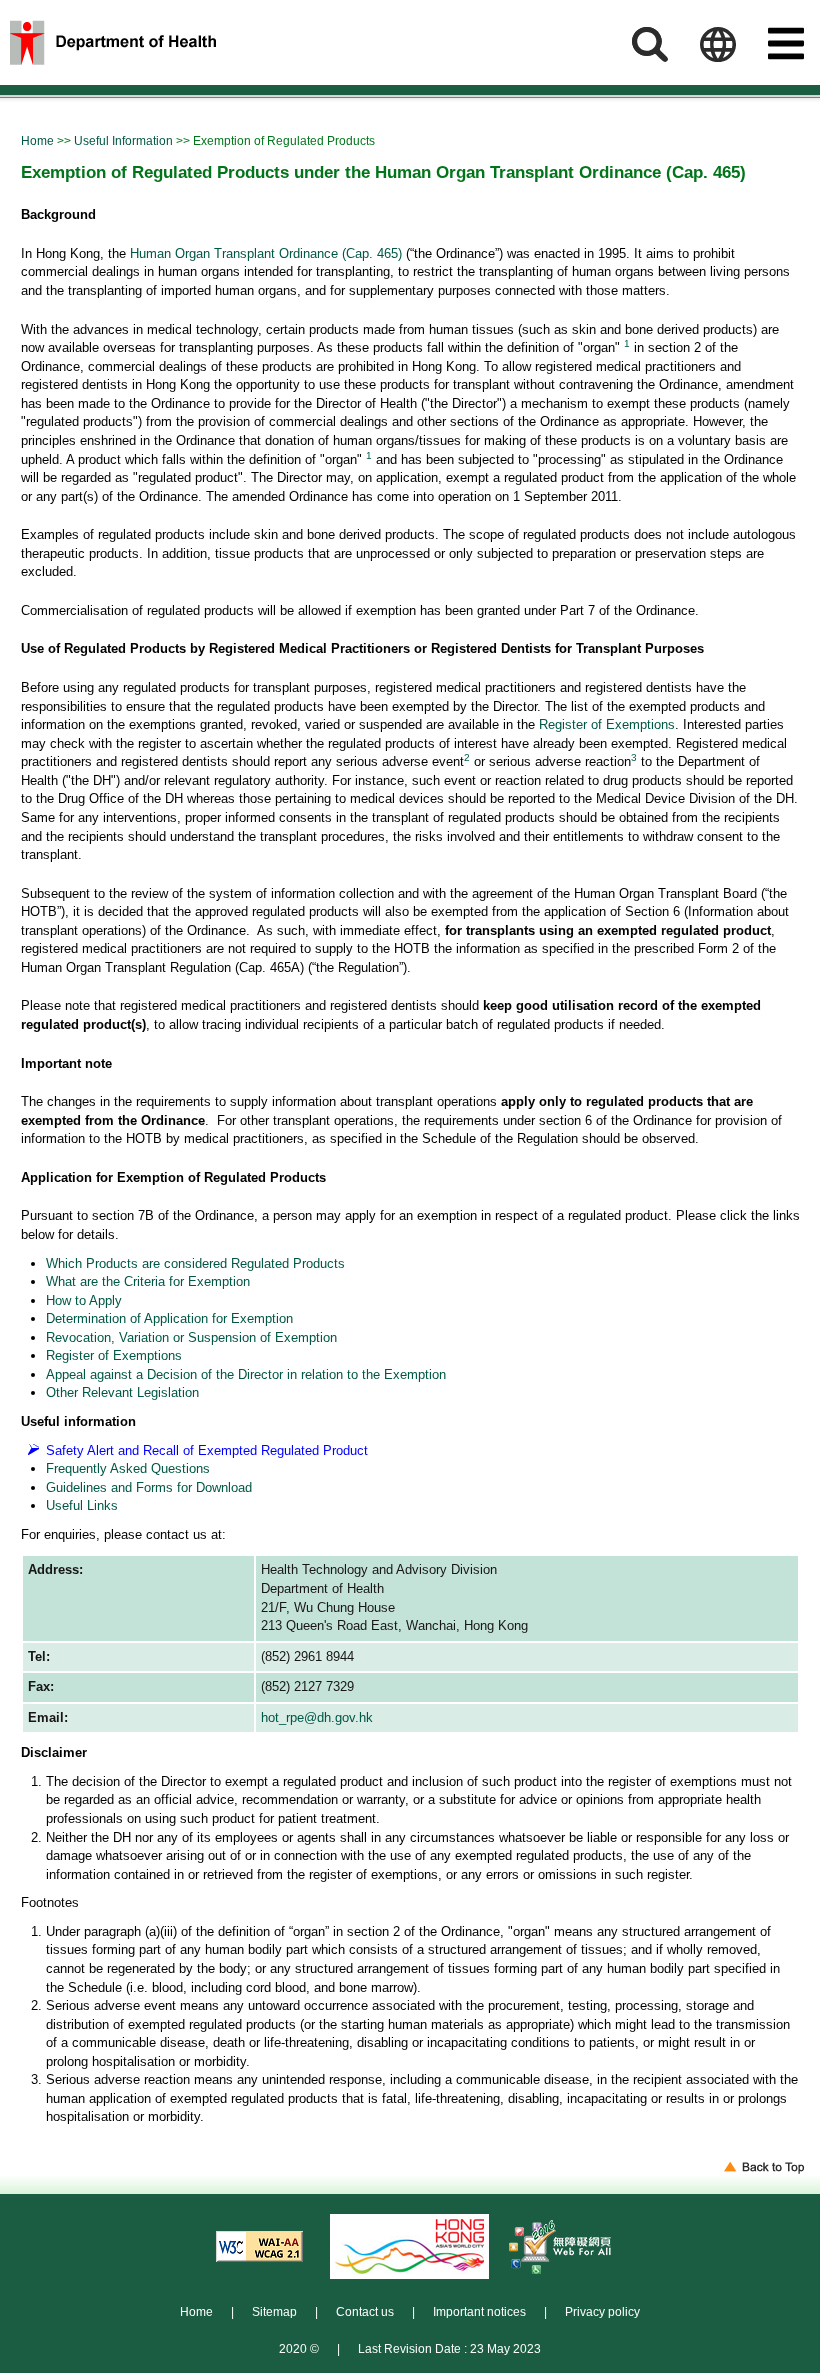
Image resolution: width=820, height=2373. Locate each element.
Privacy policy (602, 2312)
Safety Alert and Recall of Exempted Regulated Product (207, 1450)
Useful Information (123, 140)
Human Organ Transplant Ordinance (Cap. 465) (266, 253)
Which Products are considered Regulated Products (195, 1263)
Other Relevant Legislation (122, 1392)
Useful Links (82, 1505)
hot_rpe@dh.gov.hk (317, 1717)
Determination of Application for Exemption (169, 1318)
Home (37, 140)
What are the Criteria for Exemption (148, 1281)
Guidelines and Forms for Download (149, 1487)
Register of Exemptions (607, 724)
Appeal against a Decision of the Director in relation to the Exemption (246, 1374)
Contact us (365, 2312)
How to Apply (84, 1300)
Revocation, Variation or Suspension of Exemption (191, 1337)
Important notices (479, 2312)
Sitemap (274, 2312)
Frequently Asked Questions (128, 1468)
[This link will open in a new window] (260, 2246)
